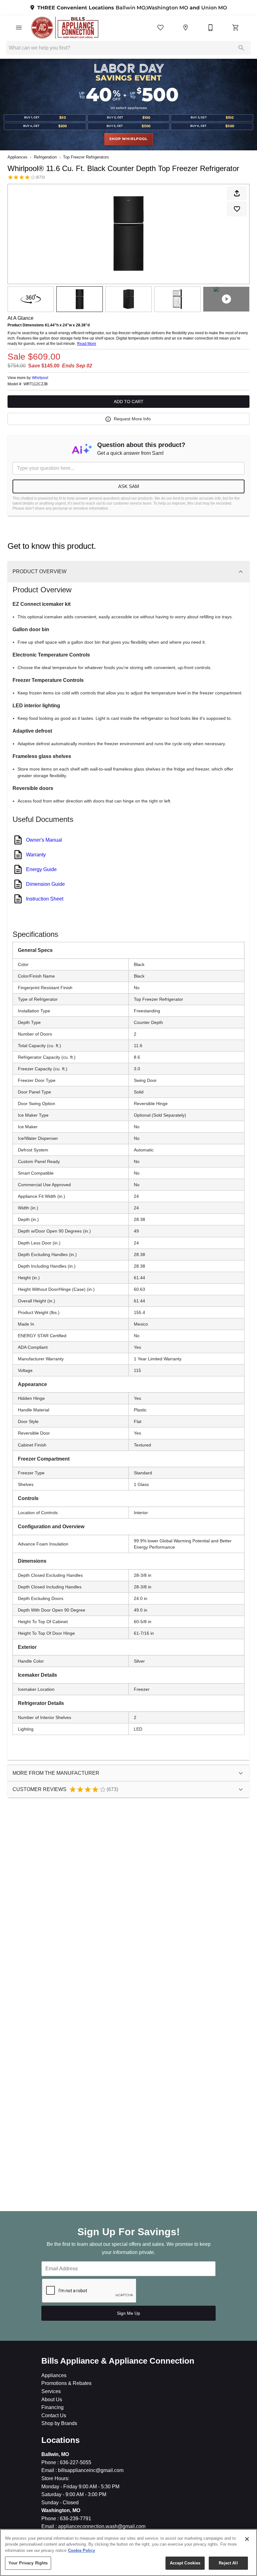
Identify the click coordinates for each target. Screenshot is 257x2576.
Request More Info (132, 419)
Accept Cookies (185, 2563)
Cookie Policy (81, 2550)
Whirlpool (40, 378)
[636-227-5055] (211, 28)
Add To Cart (129, 402)
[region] (128, 2553)
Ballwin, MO (55, 2454)
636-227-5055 (75, 2462)
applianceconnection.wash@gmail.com (101, 2526)
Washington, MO (61, 2510)
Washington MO (167, 8)
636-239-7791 (75, 2519)
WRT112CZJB (36, 384)
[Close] (247, 2539)
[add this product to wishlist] (237, 209)
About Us (52, 2399)
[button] (19, 28)
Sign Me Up (128, 2313)
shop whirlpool (128, 139)
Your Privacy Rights (28, 2563)
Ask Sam (129, 486)
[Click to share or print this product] (237, 193)
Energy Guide (41, 869)
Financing (52, 2407)
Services (51, 2391)
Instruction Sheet (45, 899)
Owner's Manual (44, 840)
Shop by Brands (59, 2423)
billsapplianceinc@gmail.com (90, 2470)
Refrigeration (45, 157)
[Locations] (186, 28)
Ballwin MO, (131, 8)
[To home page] (65, 28)
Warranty (36, 855)
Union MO (214, 8)
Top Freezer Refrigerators (86, 157)
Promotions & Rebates (66, 2383)
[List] (160, 28)
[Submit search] (241, 48)
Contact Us (54, 2415)
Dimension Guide (45, 884)
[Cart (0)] (236, 28)
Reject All (228, 2563)
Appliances (18, 157)
